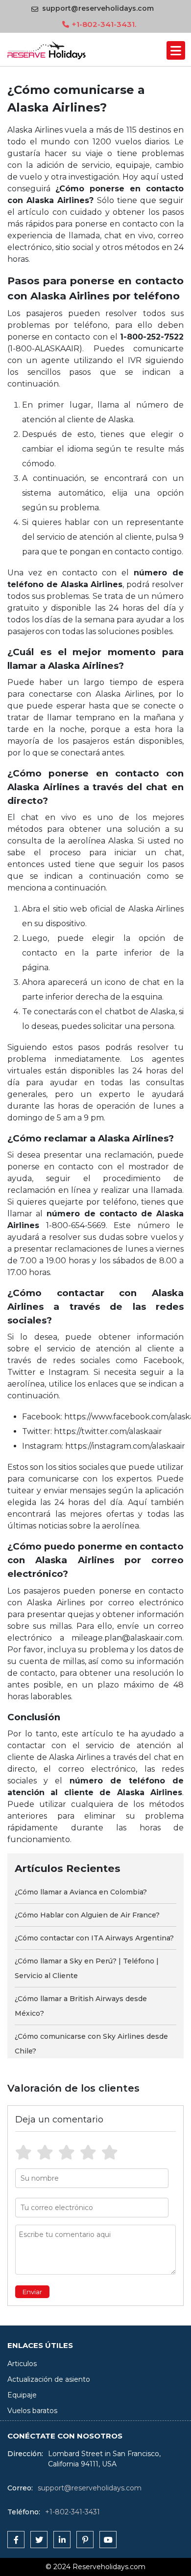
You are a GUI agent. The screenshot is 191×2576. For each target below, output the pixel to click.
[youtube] (108, 2540)
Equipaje (22, 2395)
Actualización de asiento (49, 2379)
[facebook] (16, 2540)
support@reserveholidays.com (98, 8)
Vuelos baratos (32, 2411)
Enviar (32, 2292)
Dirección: (25, 2454)
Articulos (22, 2364)
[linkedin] (62, 2540)
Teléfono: (24, 2512)
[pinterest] (85, 2540)
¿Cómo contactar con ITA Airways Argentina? (94, 1938)
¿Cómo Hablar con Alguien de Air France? (87, 1915)
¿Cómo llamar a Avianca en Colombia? (81, 1892)
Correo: (20, 2488)
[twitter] (39, 2540)
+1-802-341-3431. (104, 24)
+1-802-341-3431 (72, 2512)
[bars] (176, 50)
